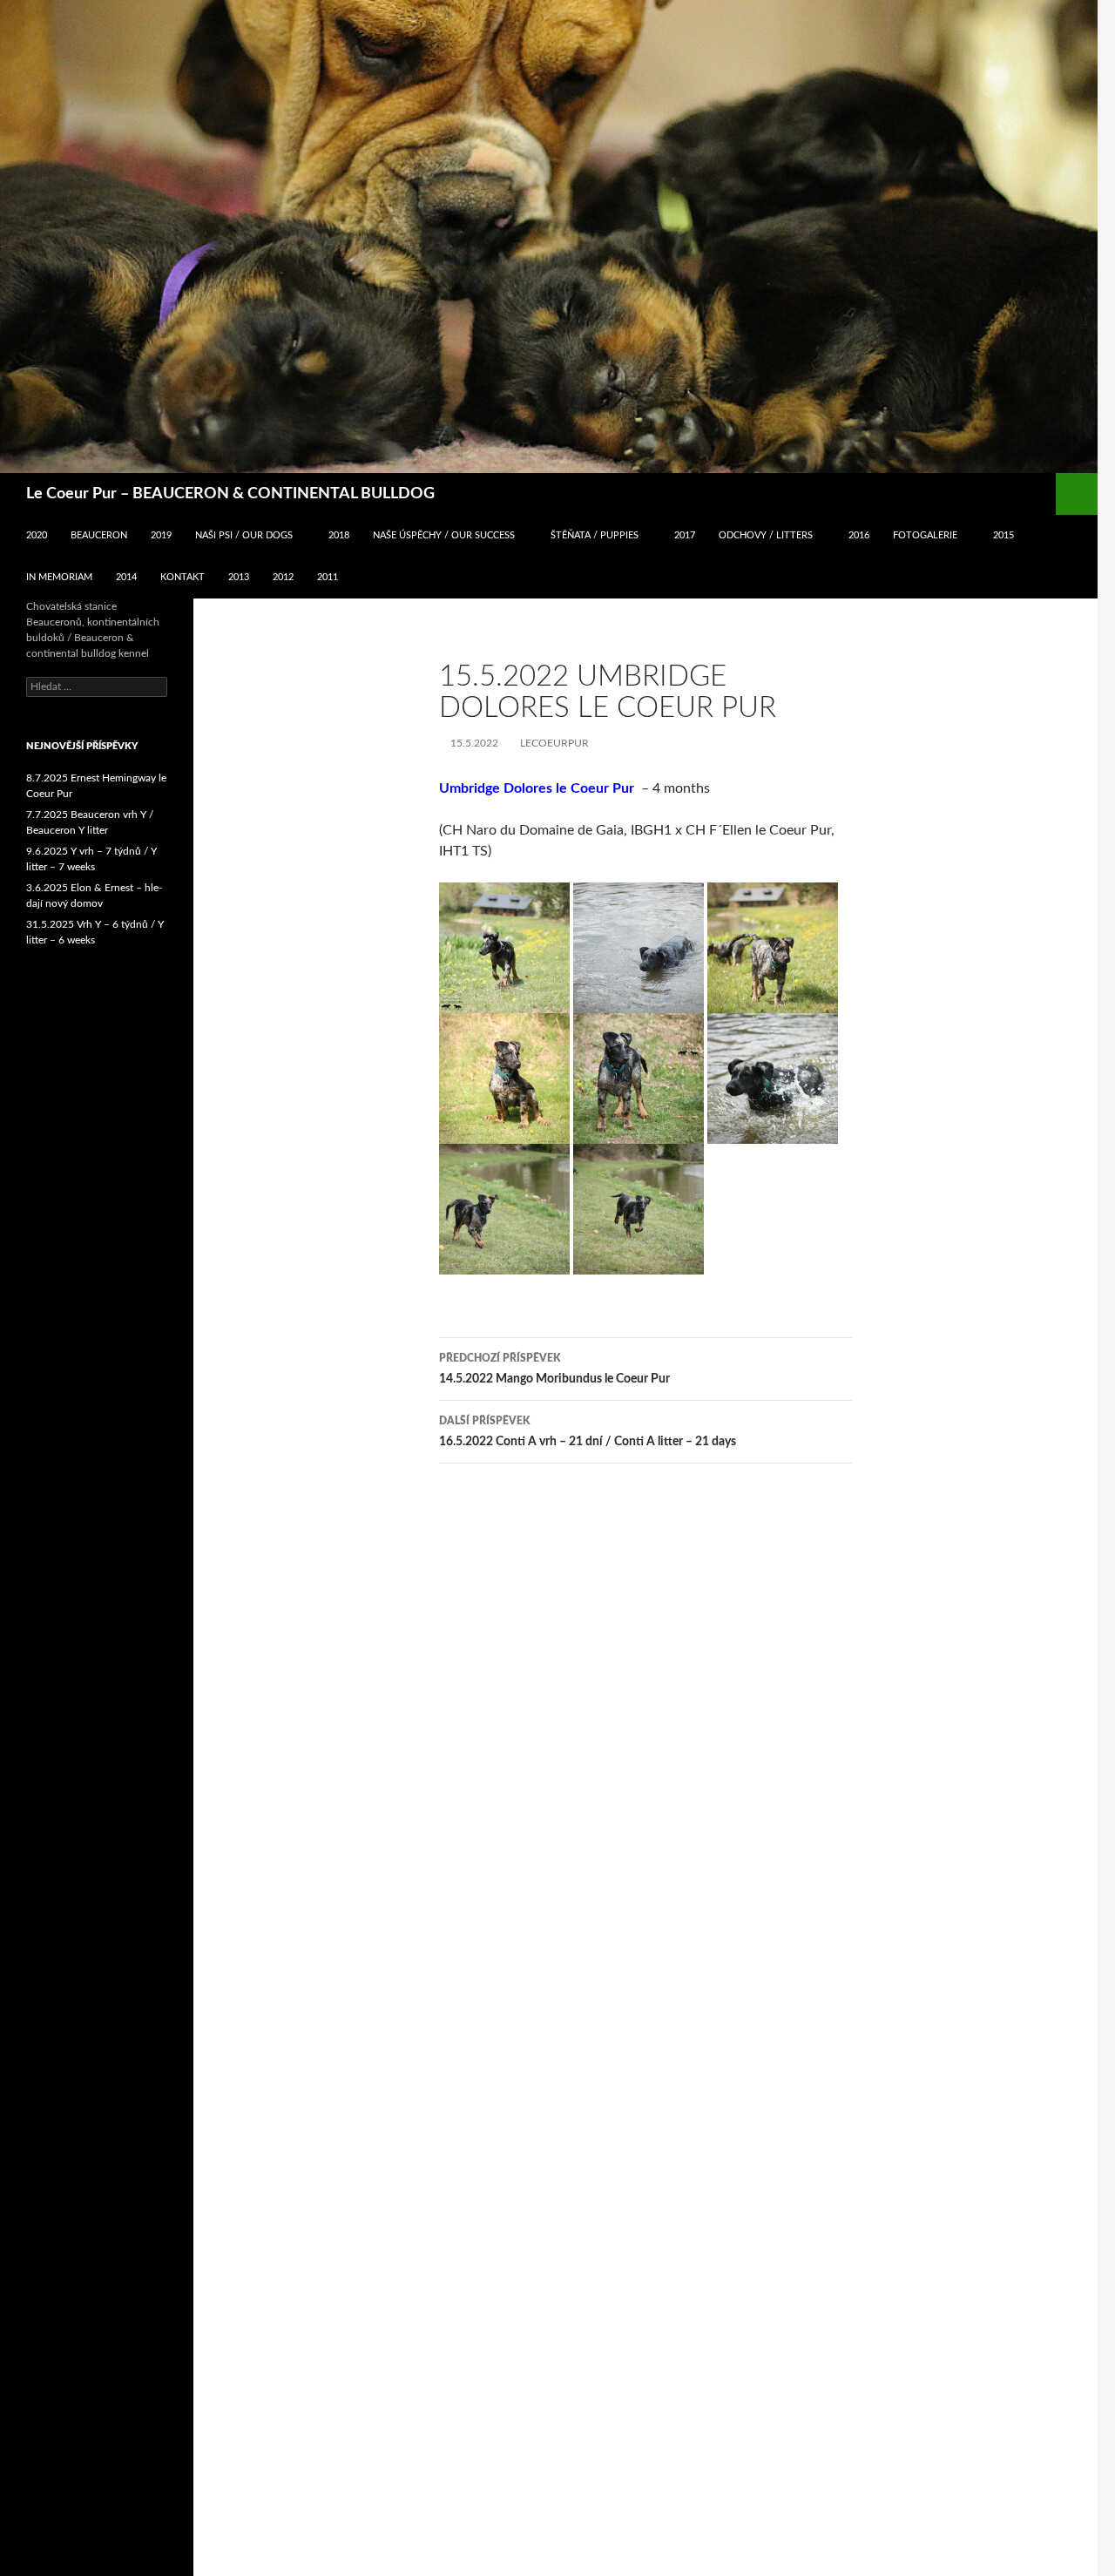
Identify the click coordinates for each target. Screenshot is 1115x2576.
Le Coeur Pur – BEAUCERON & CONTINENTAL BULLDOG (230, 494)
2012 (283, 577)
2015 (1003, 535)
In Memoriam (59, 577)
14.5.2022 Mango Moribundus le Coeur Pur (554, 1369)
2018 (339, 535)
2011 (328, 577)
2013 (239, 577)
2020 (37, 535)
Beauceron (99, 535)
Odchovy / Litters (766, 535)
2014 (126, 577)
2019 (161, 535)
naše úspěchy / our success (444, 535)
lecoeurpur (554, 743)
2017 (685, 535)
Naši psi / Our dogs (244, 535)
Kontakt (182, 577)
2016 (859, 535)
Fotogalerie (925, 535)
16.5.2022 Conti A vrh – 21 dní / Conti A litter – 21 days (588, 1432)
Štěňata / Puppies (595, 535)
